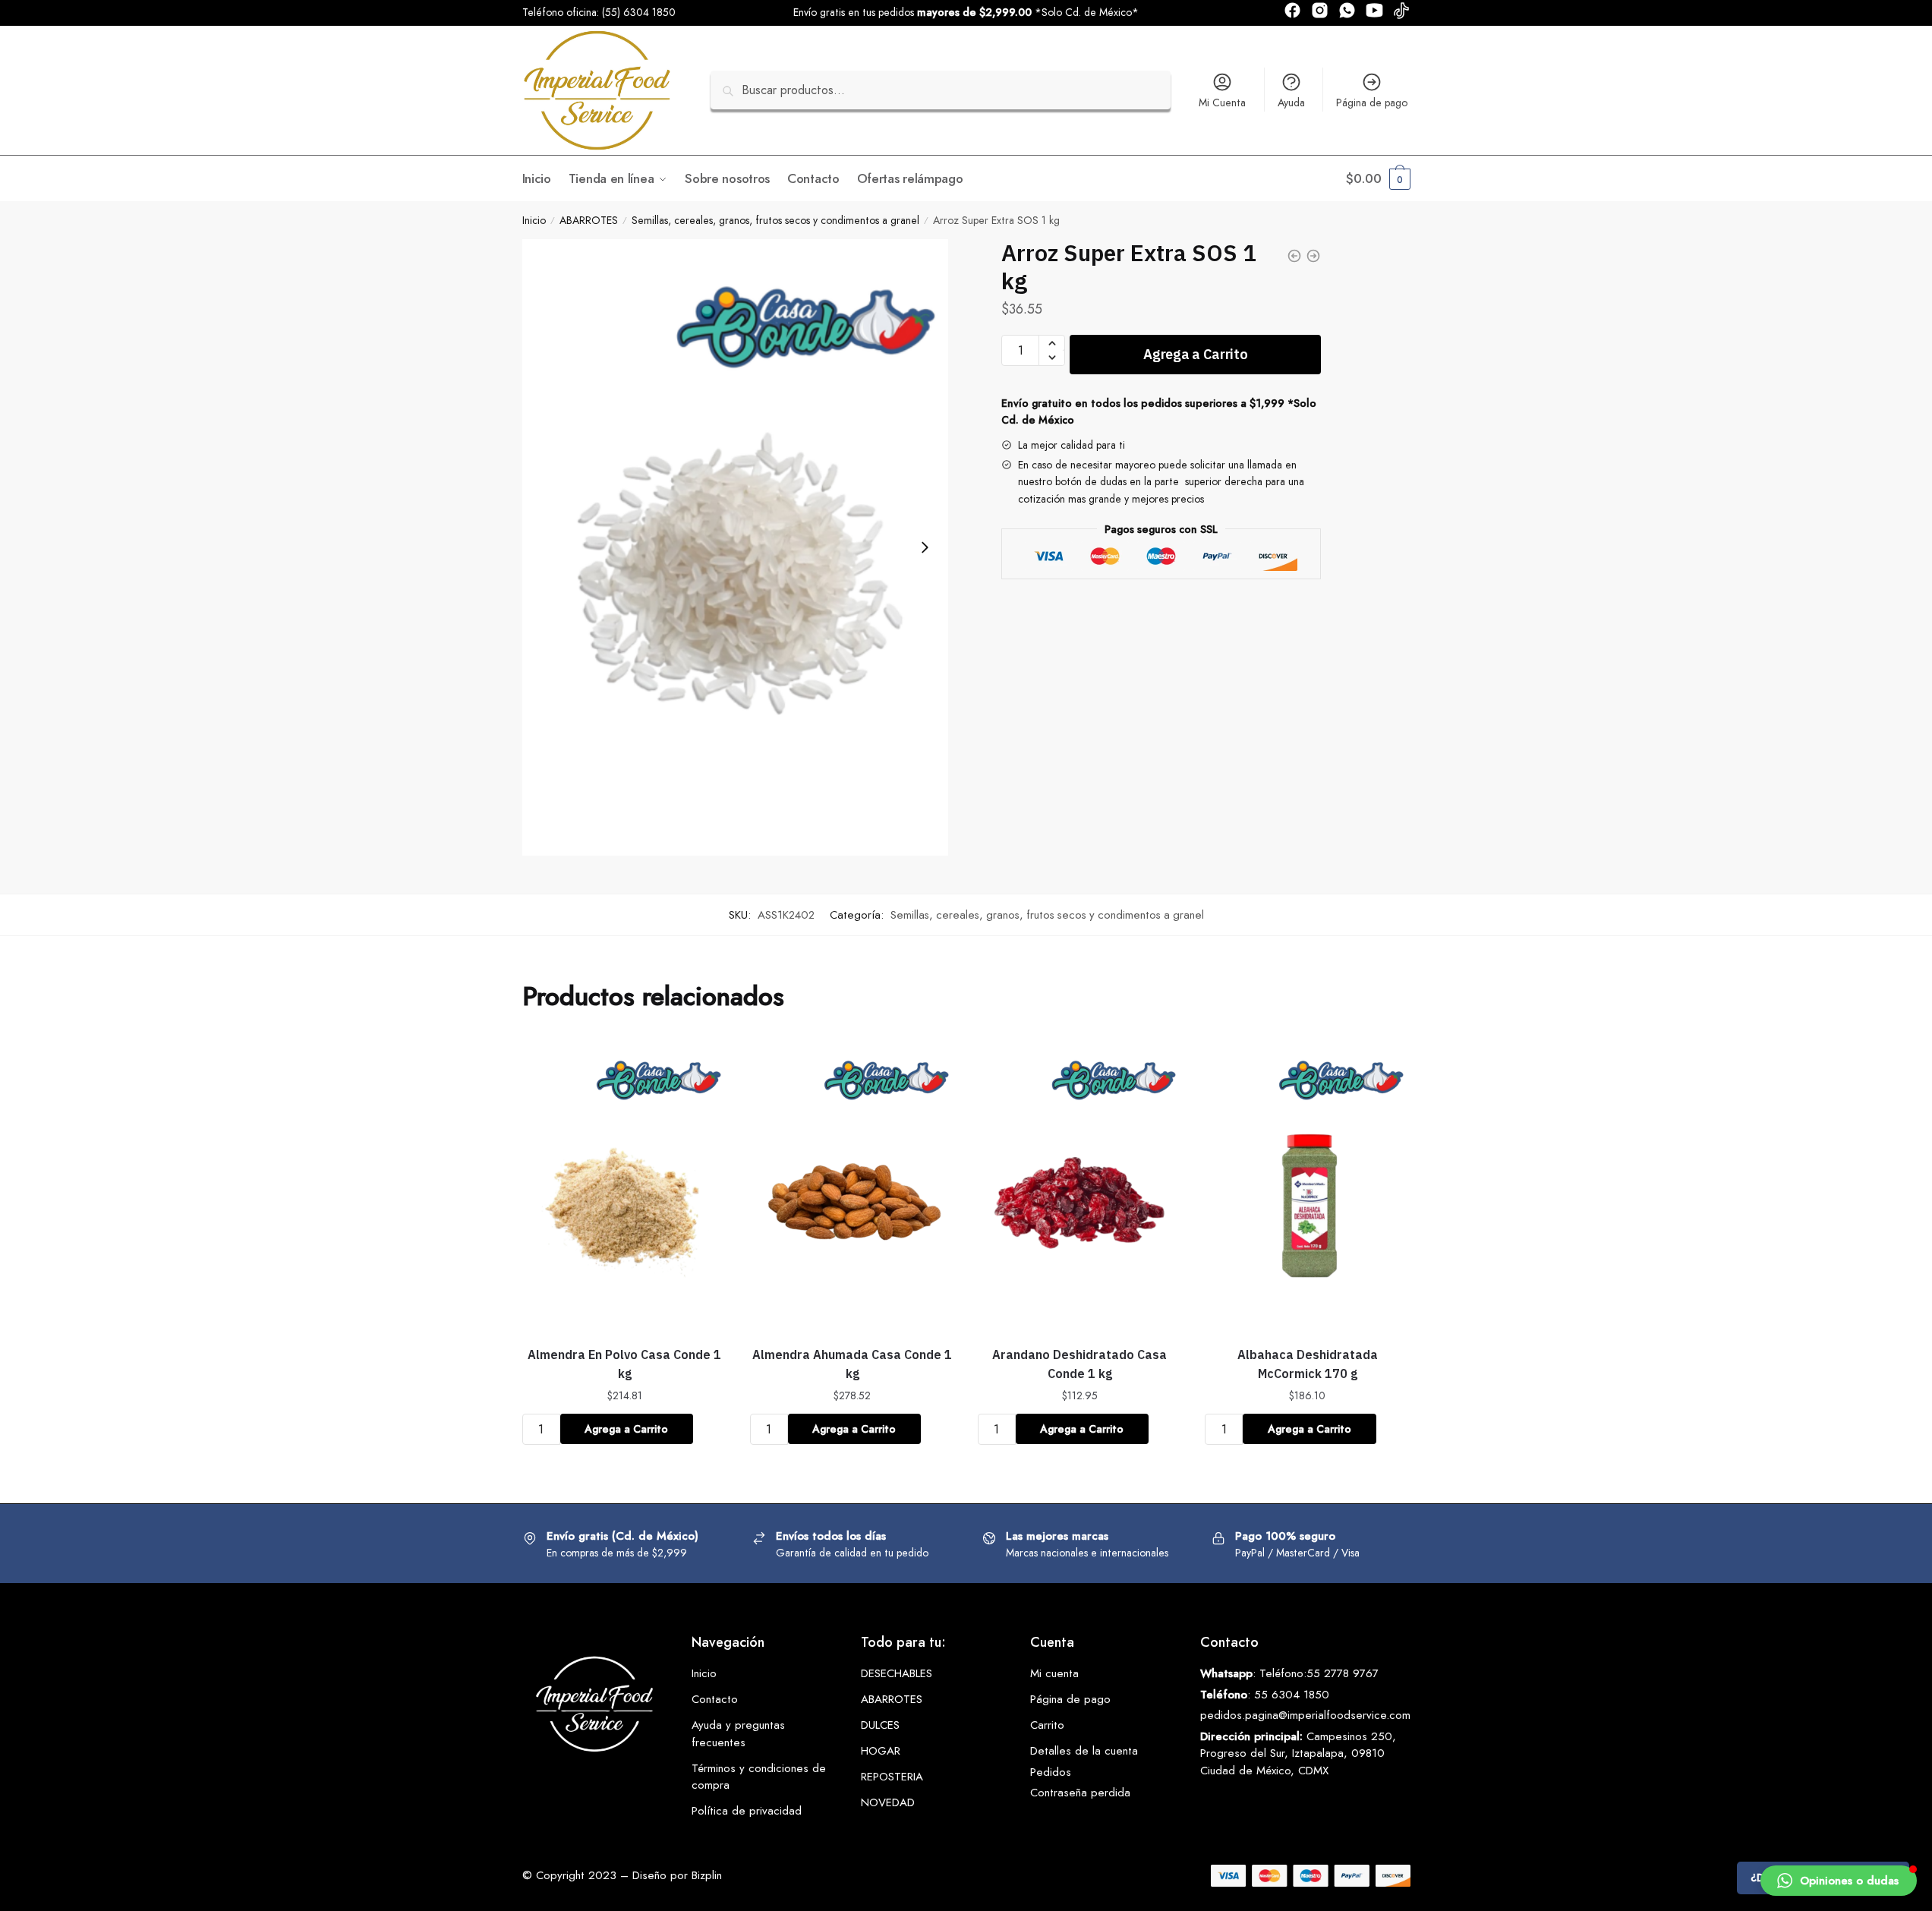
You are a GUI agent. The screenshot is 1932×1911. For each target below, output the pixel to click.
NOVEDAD (888, 1802)
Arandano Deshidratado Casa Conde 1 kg (1079, 1364)
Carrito (1047, 1725)
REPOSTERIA (892, 1777)
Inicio (534, 220)
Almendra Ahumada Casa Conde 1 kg (852, 1364)
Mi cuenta (1054, 1673)
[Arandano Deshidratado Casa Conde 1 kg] (1080, 1186)
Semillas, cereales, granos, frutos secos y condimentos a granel (775, 220)
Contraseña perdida (1080, 1793)
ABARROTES (589, 220)
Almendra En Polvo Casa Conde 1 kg (624, 1364)
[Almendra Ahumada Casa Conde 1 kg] (853, 1186)
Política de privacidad (747, 1811)
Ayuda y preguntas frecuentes (738, 1734)
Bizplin (707, 1875)
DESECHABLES (897, 1673)
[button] (1839, 1881)
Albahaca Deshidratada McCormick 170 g (1308, 1364)
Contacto (715, 1699)
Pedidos (1051, 1772)
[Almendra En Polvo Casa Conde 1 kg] (625, 1186)
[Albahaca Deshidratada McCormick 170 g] (1307, 1186)
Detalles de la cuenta (1084, 1751)
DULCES (880, 1725)
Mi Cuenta (1222, 102)
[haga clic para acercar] (736, 547)
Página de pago (1372, 102)
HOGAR (881, 1751)
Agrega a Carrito (1195, 354)
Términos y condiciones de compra (759, 1777)
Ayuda (1291, 102)
